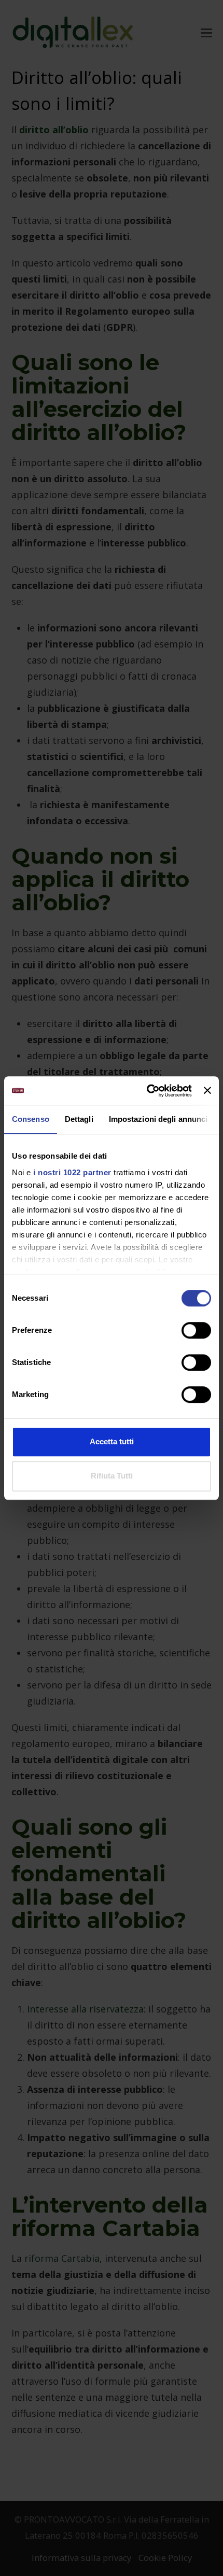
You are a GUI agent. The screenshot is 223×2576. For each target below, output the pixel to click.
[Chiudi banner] (207, 1091)
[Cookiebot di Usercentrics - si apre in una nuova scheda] (147, 1091)
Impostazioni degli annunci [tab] (158, 1119)
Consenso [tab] (31, 1119)
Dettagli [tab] (79, 1119)
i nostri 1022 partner (72, 1172)
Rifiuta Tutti (112, 1476)
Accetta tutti (112, 1441)
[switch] (196, 1330)
